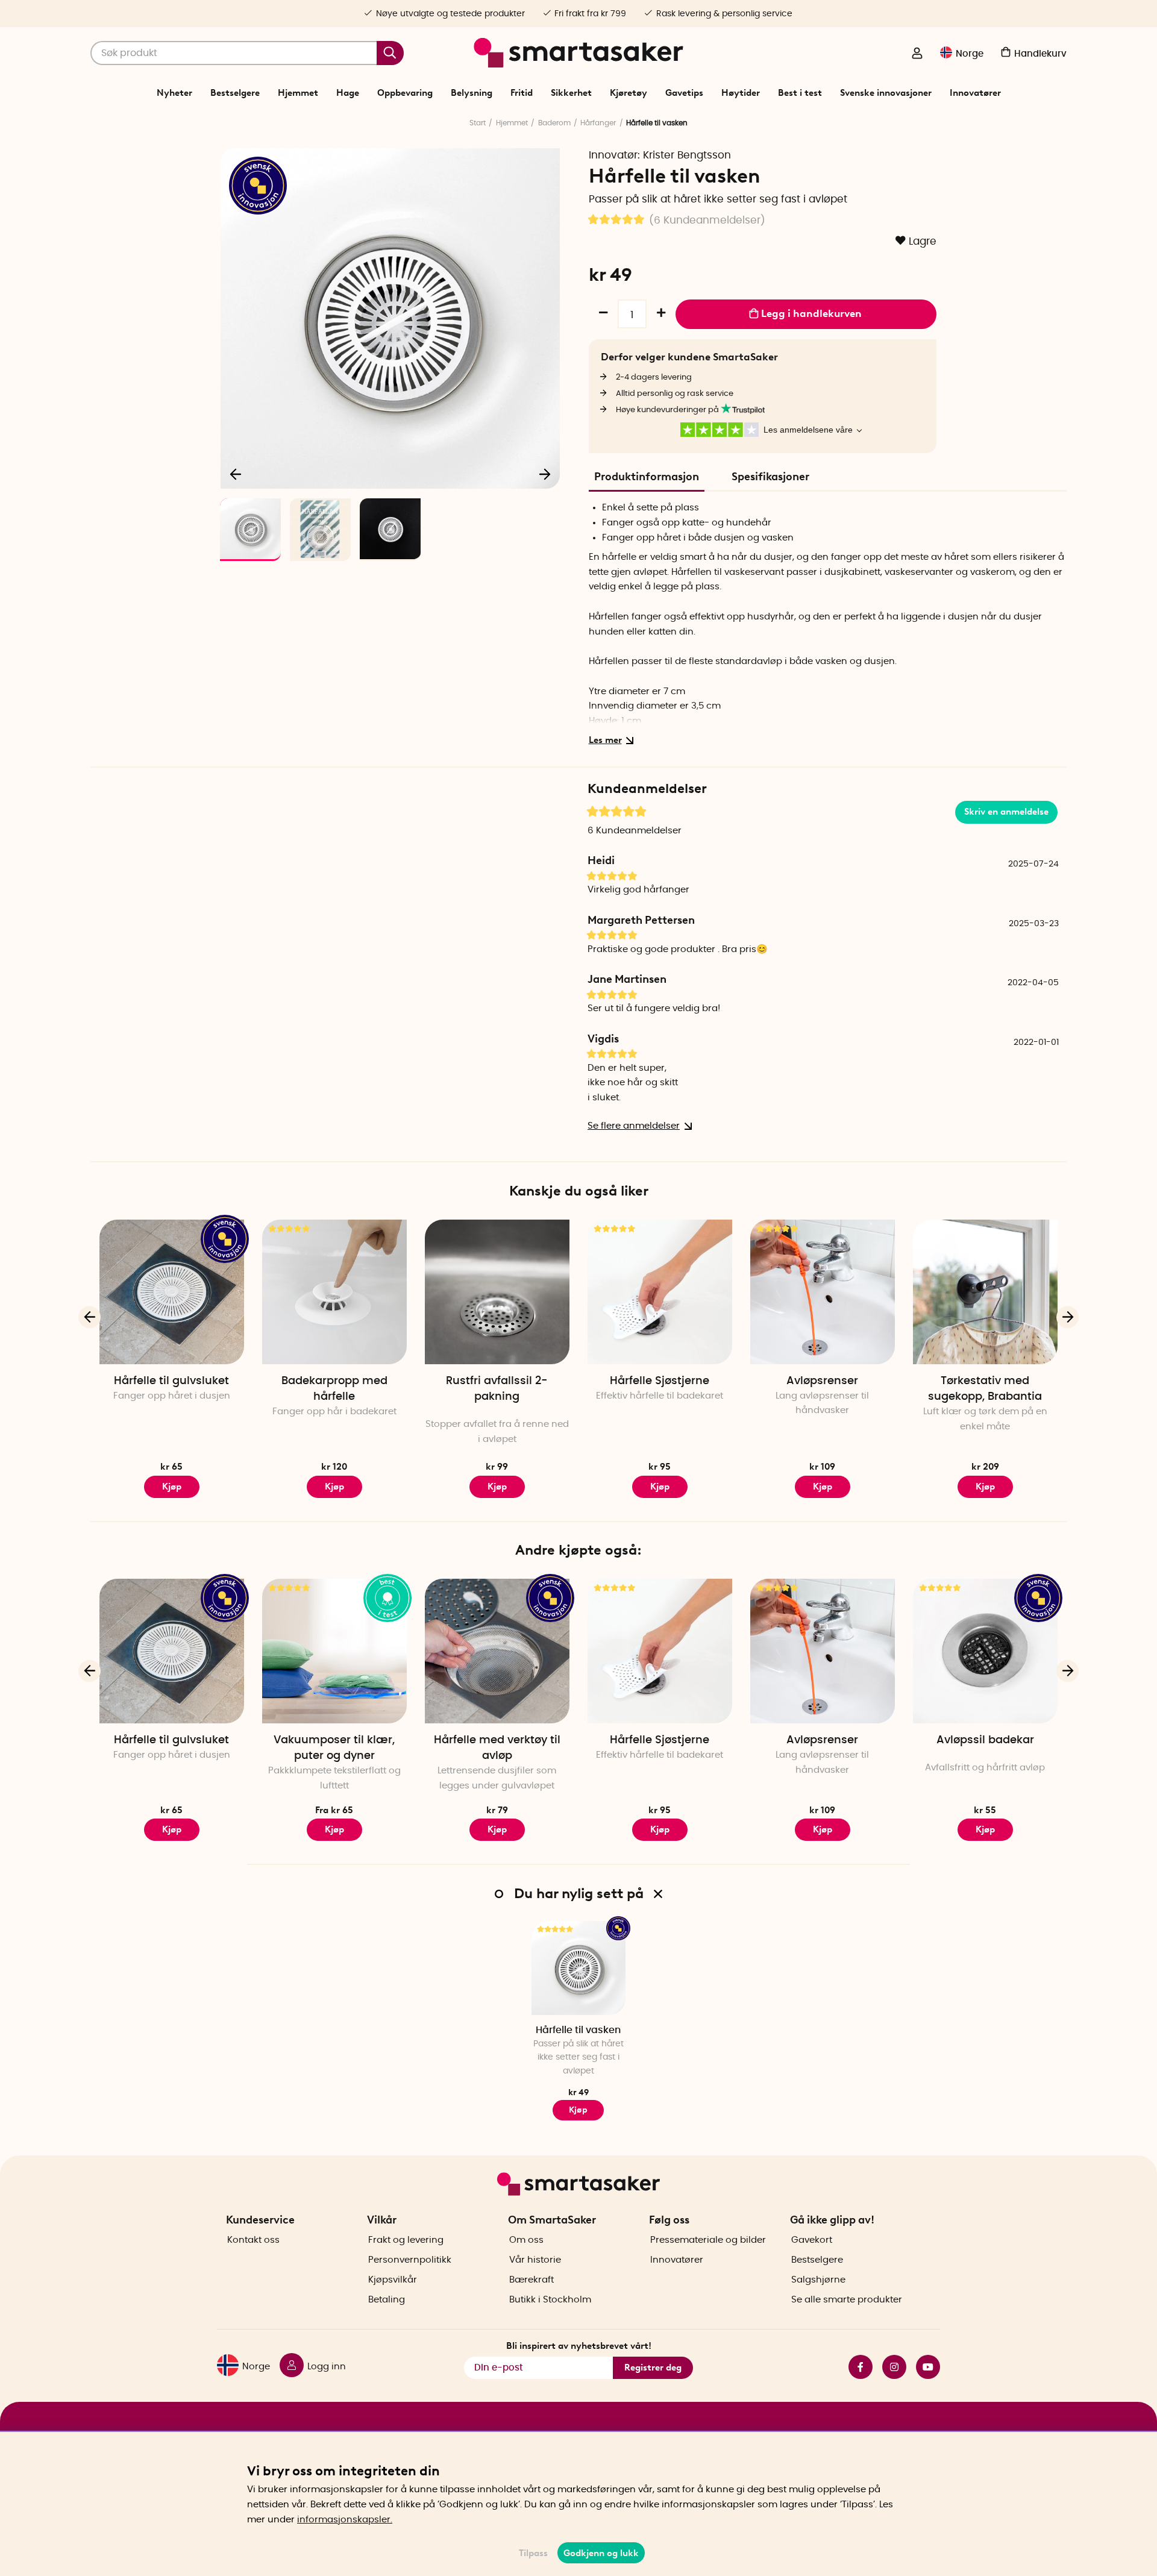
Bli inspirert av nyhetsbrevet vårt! (579, 2346)
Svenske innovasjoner (886, 93)
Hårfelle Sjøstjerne (660, 1381)
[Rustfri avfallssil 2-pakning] (497, 1292)
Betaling (387, 2300)
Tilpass (533, 2553)
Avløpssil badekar (985, 1740)
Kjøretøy (629, 93)
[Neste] (545, 474)
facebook (856, 2367)
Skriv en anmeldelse (1006, 812)
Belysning (472, 93)
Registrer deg (653, 2368)
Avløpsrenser (822, 1381)
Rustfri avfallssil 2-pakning (497, 1389)
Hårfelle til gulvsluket (171, 1381)
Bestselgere (235, 93)
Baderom (554, 123)
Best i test (800, 93)
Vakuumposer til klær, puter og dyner (334, 1748)
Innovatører (975, 93)
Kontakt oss (253, 2240)
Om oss (526, 2240)
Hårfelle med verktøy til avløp (497, 1748)
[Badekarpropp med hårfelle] (334, 1292)
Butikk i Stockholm (550, 2300)
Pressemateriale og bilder (708, 2240)
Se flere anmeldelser (634, 1126)
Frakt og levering (406, 2240)
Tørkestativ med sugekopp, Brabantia (985, 1389)
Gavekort (812, 2240)
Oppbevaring (405, 93)
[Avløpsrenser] (823, 1292)
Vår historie (535, 2260)
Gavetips (684, 93)
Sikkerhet (571, 93)
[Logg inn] (917, 54)
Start (478, 123)
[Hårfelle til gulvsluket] (172, 1292)
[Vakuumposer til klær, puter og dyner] (334, 1651)
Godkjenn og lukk (601, 2553)
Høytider (741, 93)
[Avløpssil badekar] (985, 1651)
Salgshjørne (818, 2280)
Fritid (522, 93)
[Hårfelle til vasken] (578, 1968)
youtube (923, 2367)
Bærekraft (531, 2280)
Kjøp (334, 1487)
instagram (889, 2367)
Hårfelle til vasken (578, 2030)
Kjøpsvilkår (393, 2280)
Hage (348, 93)
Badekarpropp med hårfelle (334, 1389)
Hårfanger (598, 123)
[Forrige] (236, 474)
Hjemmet (298, 93)
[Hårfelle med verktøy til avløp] (497, 1651)
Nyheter (174, 93)
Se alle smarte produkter (847, 2300)
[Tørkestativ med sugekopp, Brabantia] (985, 1292)
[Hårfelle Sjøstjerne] (660, 1292)
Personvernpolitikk (410, 2260)
